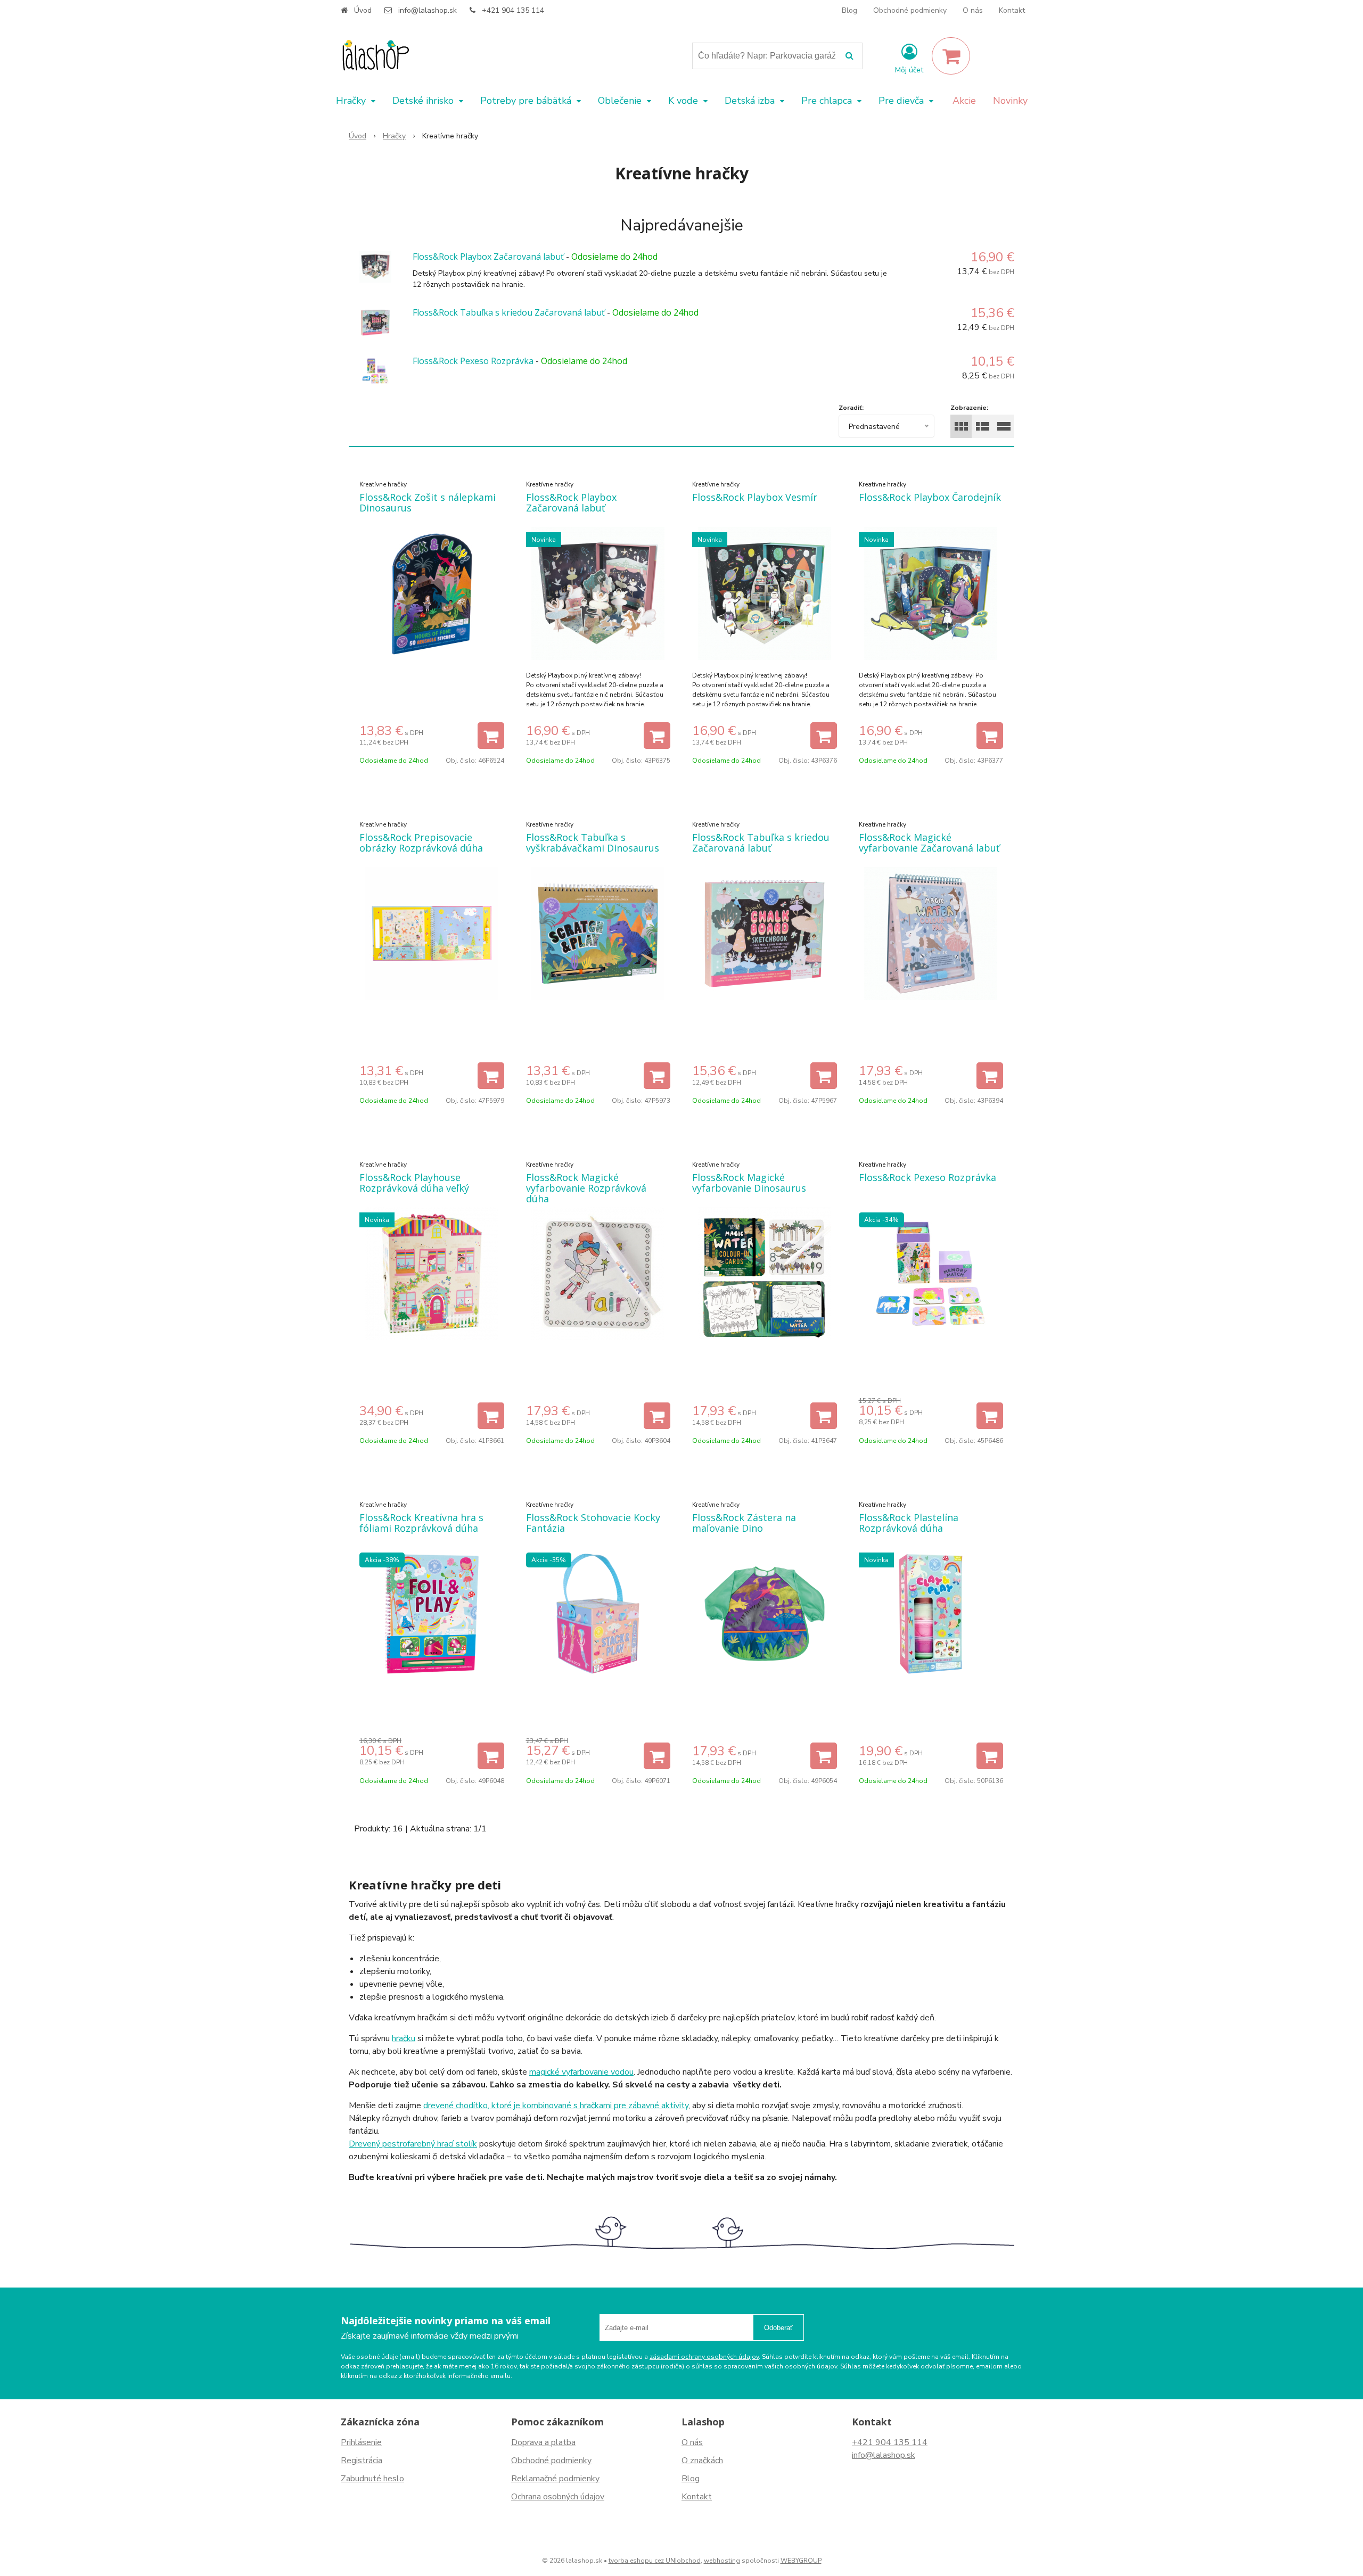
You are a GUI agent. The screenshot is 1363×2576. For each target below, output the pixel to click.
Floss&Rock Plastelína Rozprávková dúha (909, 1523)
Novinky (1010, 101)
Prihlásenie (361, 2442)
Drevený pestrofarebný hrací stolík (413, 2144)
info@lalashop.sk (428, 10)
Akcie (964, 101)
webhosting (722, 2561)
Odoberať (778, 2328)
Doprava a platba (543, 2442)
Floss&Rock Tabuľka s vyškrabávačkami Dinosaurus (593, 843)
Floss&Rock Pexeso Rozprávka (473, 361)
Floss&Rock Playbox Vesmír (755, 497)
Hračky (394, 136)
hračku (404, 2038)
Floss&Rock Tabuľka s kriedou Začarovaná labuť (509, 312)
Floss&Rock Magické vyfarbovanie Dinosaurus (749, 1183)
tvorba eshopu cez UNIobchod (655, 2561)
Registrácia (362, 2461)
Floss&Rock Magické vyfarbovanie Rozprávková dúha (586, 1188)
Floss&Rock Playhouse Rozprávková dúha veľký (414, 1183)
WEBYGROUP (801, 2561)
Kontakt (1012, 10)
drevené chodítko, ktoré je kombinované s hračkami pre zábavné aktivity (556, 2106)
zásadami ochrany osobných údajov (704, 2357)
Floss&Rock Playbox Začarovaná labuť (488, 257)
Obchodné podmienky (910, 10)
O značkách (702, 2461)
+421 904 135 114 (513, 10)
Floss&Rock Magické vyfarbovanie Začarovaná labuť (929, 843)
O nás (973, 10)
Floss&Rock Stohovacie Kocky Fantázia (593, 1523)
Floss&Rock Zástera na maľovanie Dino (744, 1523)
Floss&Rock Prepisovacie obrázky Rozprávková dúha (421, 843)
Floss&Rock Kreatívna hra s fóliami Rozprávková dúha (421, 1523)
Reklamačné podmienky (555, 2479)
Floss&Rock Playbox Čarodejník (930, 497)
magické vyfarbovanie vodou (581, 2072)
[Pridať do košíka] (491, 736)
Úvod (363, 10)
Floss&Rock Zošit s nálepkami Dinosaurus (428, 502)
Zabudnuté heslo (372, 2479)
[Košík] (951, 56)
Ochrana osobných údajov (558, 2497)
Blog (849, 10)
